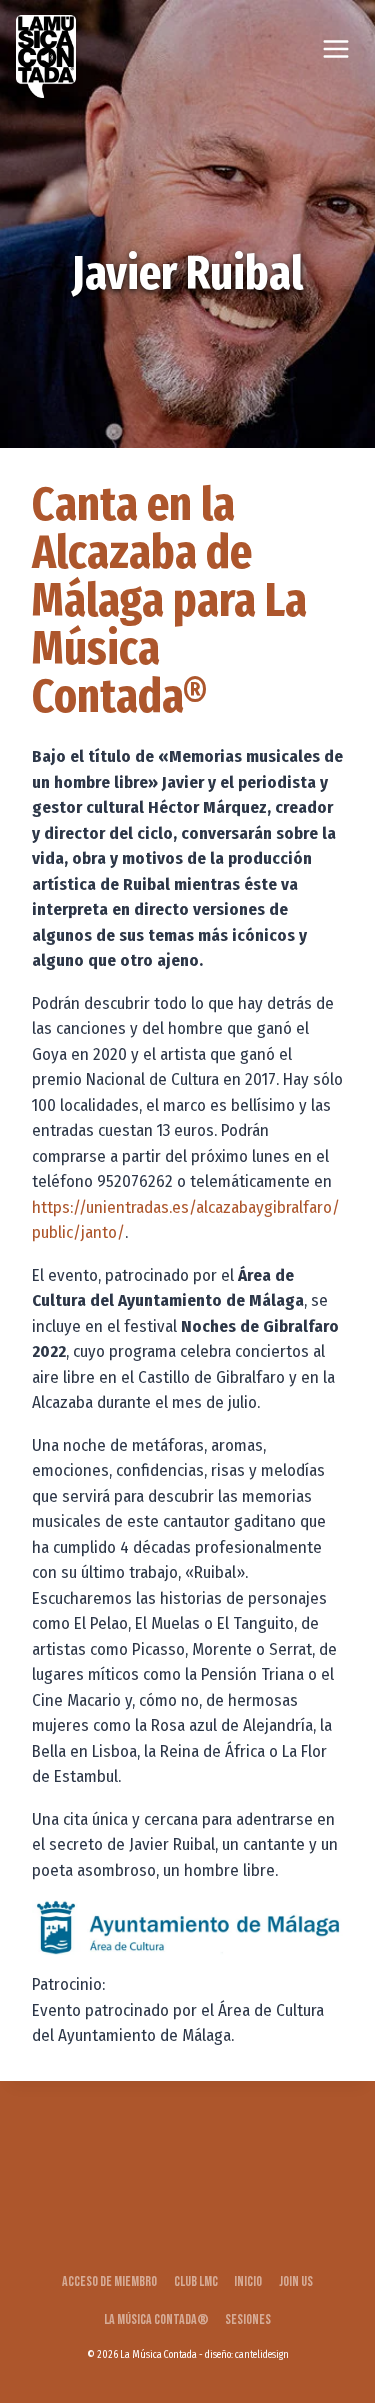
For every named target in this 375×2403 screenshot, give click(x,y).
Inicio (248, 2281)
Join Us (296, 2281)
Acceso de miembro (109, 2281)
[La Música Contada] (46, 56)
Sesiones (248, 2319)
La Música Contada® (156, 2319)
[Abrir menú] (335, 48)
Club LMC (196, 2281)
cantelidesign (262, 2355)
